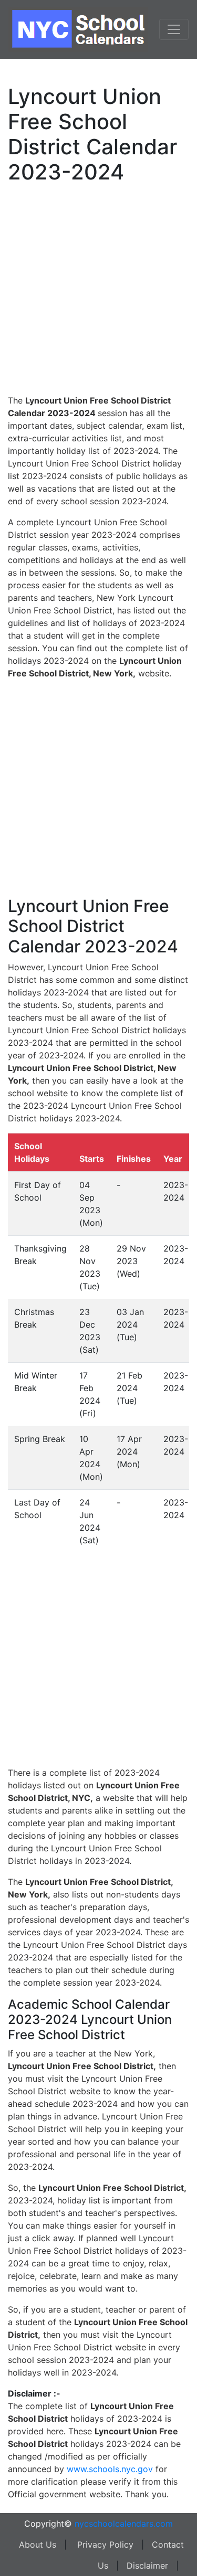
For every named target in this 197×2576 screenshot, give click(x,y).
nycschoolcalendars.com (124, 2524)
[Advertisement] (98, 287)
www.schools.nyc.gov (110, 2469)
